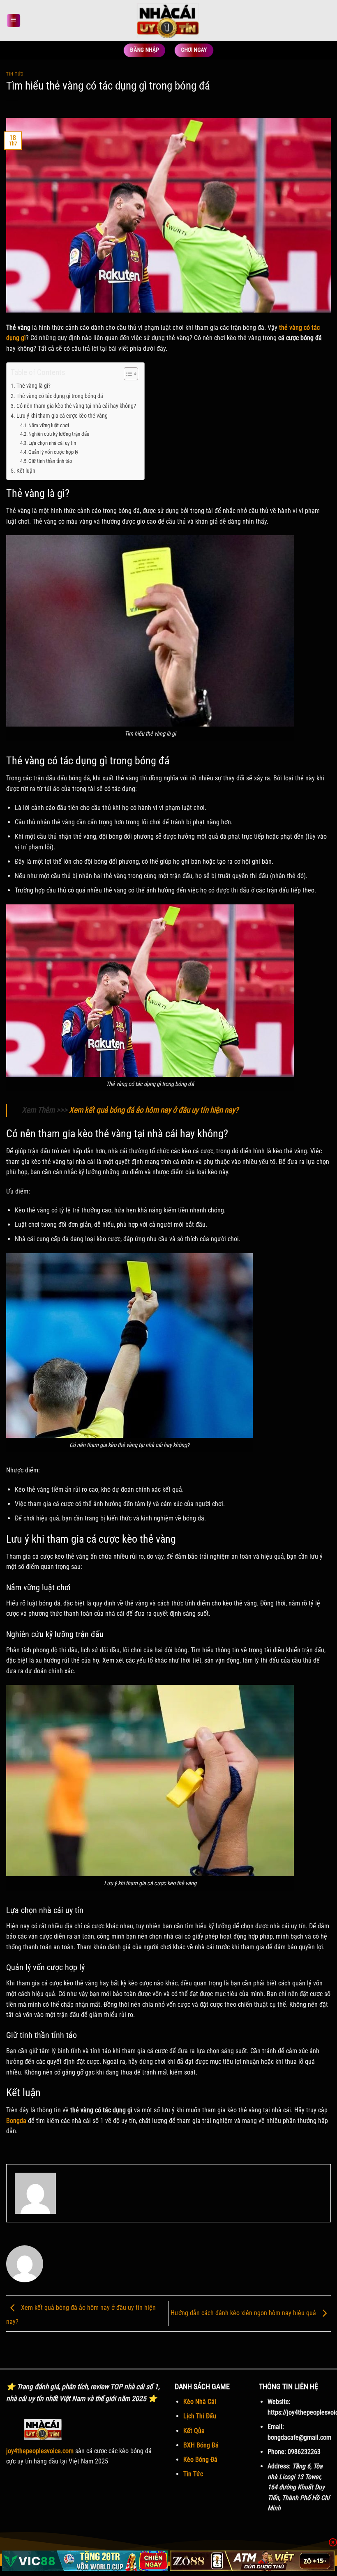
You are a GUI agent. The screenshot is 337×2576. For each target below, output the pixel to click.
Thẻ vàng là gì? (34, 386)
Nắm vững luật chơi (49, 425)
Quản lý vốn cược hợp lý (53, 452)
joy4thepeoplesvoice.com (40, 2451)
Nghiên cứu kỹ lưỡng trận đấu (59, 434)
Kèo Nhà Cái (200, 2402)
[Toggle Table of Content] (127, 374)
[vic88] (85, 2561)
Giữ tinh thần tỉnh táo (50, 461)
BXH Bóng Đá (201, 2445)
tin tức (15, 74)
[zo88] (253, 2561)
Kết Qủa (194, 2431)
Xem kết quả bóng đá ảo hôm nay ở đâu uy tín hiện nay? (154, 1110)
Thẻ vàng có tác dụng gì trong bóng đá (60, 396)
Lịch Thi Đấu (200, 2416)
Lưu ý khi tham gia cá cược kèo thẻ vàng (62, 416)
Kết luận (26, 471)
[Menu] (13, 21)
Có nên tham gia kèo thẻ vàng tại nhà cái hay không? (76, 406)
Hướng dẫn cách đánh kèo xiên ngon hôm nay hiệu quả (244, 2313)
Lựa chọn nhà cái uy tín (52, 443)
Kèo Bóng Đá (200, 2460)
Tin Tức (193, 2474)
